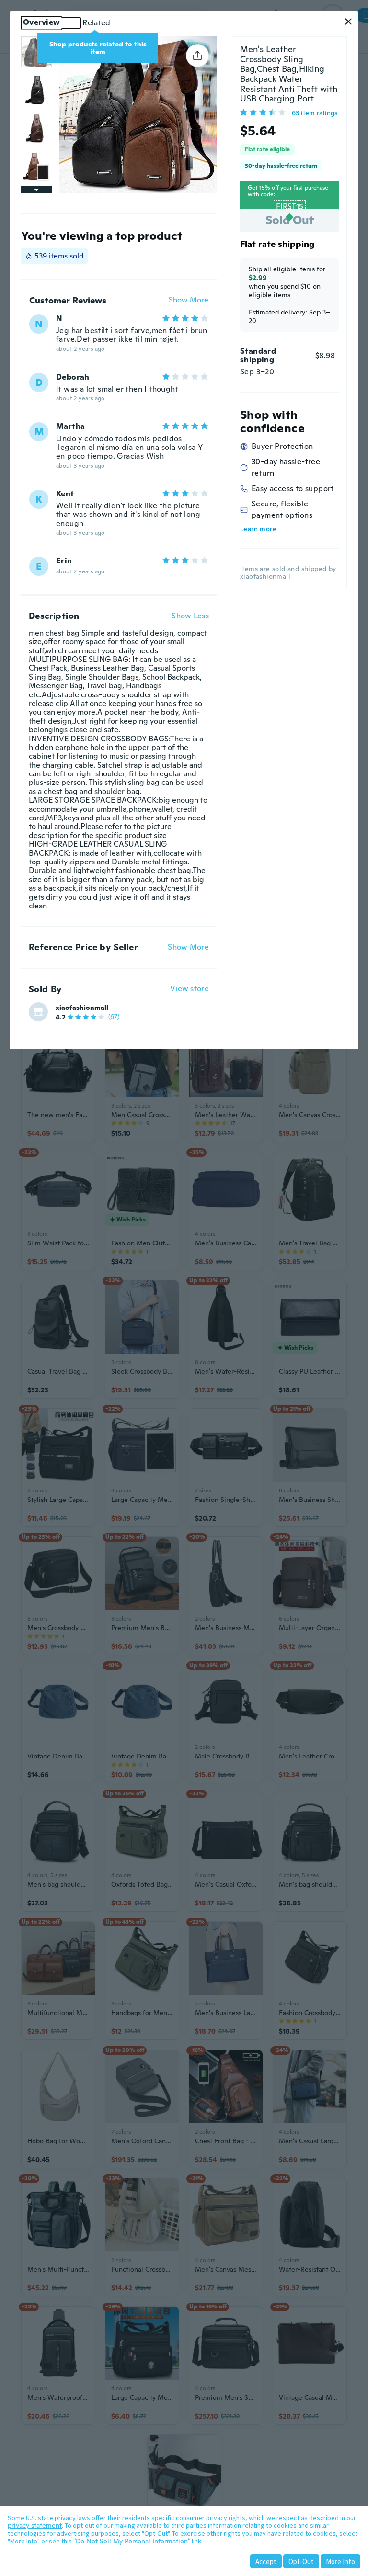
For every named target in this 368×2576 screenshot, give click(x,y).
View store (190, 989)
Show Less (190, 616)
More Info (340, 2561)
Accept (266, 2561)
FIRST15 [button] (290, 207)
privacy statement (35, 2525)
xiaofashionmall (82, 1008)
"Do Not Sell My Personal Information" (132, 2541)
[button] (348, 22)
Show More (189, 300)
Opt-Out (301, 2561)
